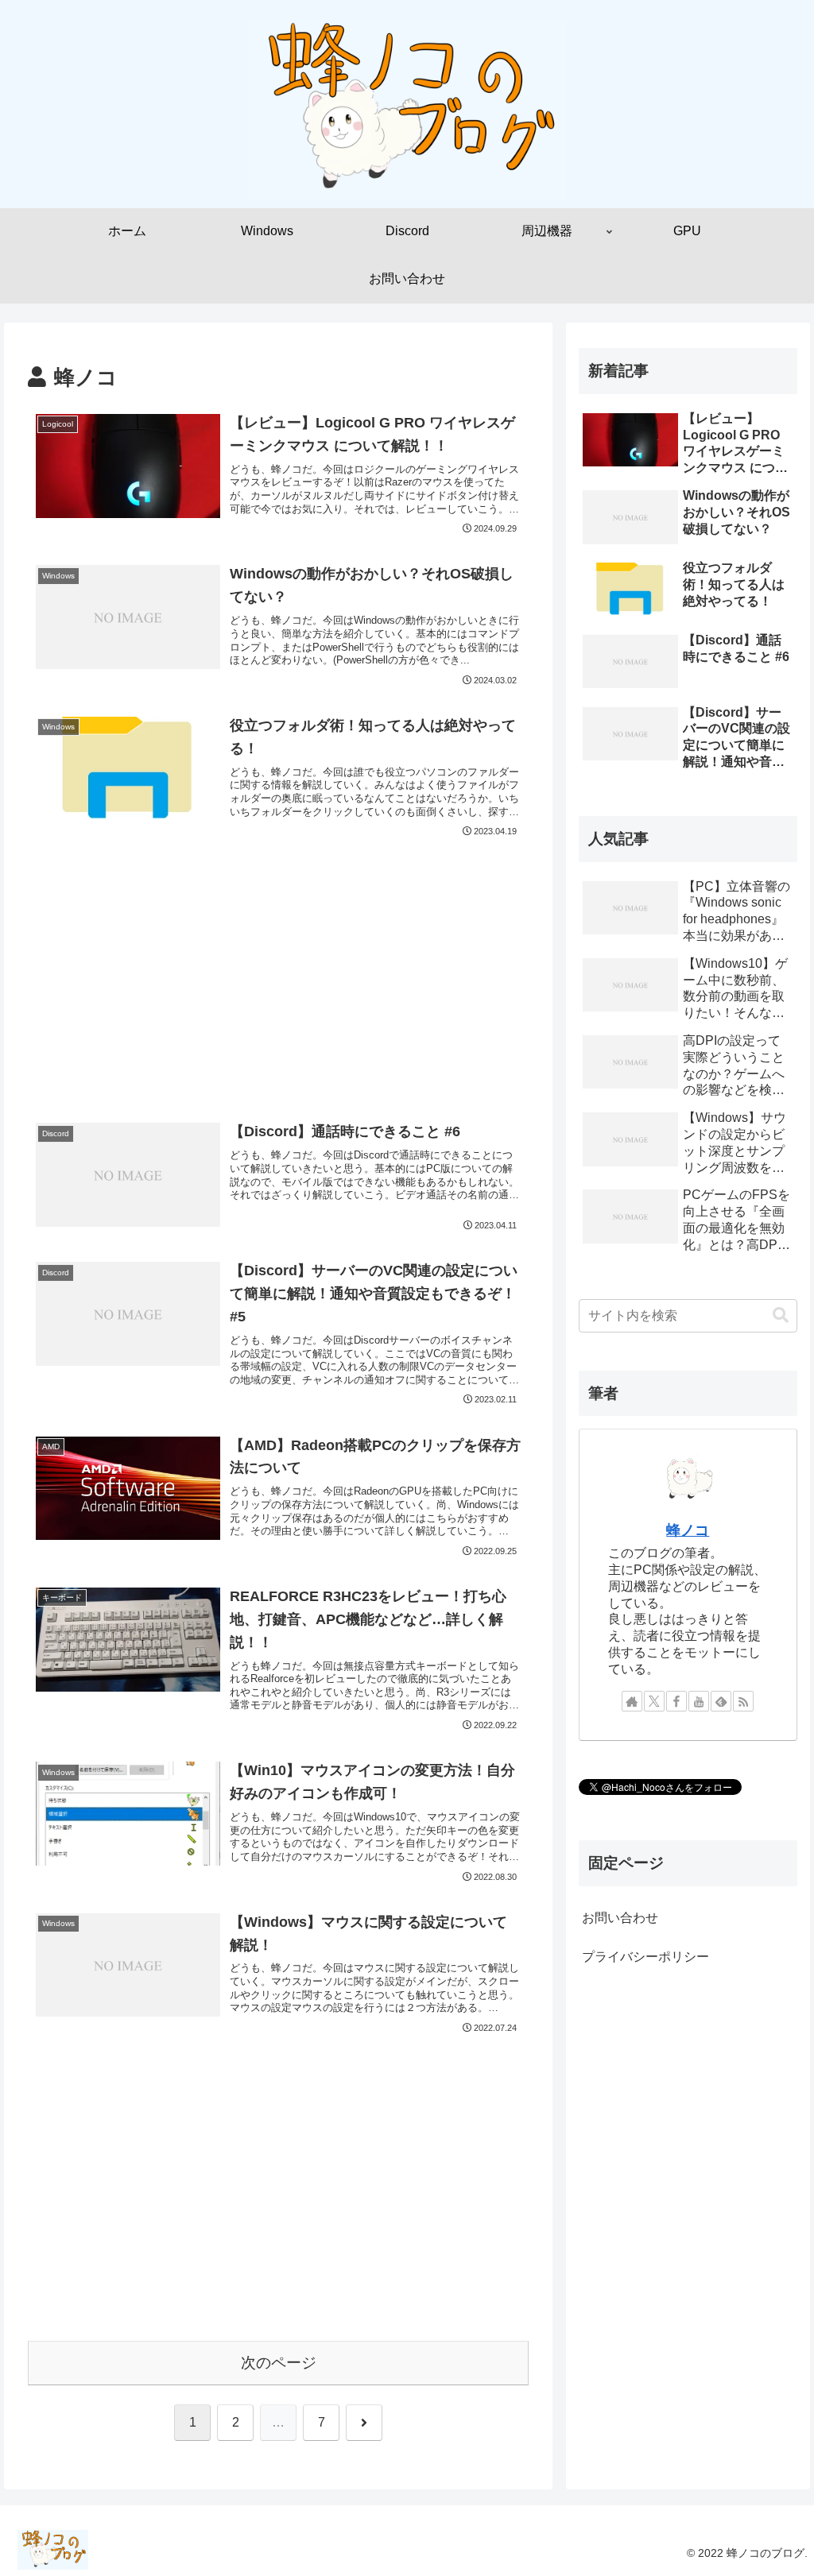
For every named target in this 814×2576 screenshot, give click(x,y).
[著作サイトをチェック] (632, 1701)
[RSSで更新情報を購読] (743, 1701)
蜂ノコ (688, 1530)
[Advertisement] (278, 941)
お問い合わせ (620, 1918)
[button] (781, 1315)
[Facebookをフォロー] (676, 1701)
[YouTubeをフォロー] (699, 1701)
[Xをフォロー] (654, 1701)
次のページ (279, 2363)
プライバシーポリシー (645, 1957)
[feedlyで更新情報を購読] (721, 1701)
